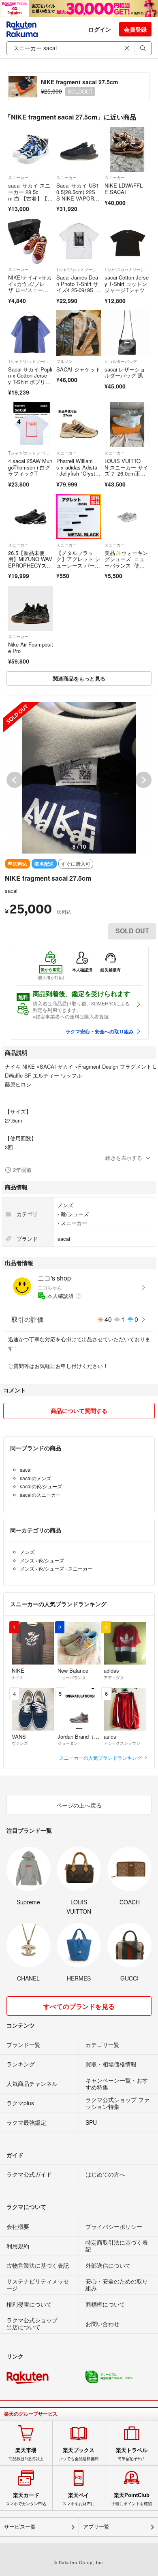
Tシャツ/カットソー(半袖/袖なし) (79, 269)
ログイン (100, 29)
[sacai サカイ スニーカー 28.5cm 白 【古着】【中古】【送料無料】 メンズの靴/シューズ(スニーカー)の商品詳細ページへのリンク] (31, 149)
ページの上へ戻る (79, 1805)
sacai (11, 891)
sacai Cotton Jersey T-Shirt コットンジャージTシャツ (127, 284)
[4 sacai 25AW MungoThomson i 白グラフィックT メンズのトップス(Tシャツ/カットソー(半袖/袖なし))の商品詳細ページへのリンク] (31, 425)
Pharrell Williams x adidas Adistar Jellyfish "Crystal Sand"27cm (77, 470)
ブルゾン (64, 361)
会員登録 (135, 29)
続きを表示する (124, 1158)
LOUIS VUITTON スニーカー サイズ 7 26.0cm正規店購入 (126, 470)
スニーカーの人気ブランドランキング (101, 1758)
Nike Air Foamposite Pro (31, 648)
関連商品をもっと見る (79, 678)
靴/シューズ (75, 1214)
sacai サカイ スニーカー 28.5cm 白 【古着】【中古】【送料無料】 (30, 195)
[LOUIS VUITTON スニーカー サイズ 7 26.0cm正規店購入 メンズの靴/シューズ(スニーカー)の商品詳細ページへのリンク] (127, 425)
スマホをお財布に (79, 2499)
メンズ (65, 1205)
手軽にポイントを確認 (132, 2499)
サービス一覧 (20, 2527)
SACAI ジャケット (78, 369)
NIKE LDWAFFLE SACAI (124, 189)
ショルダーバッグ (121, 361)
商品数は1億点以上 (26, 2454)
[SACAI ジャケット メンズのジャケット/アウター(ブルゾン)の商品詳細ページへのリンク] (79, 333)
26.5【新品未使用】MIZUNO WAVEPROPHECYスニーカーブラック (30, 562)
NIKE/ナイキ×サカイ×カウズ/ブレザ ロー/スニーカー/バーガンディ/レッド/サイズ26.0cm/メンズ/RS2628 (31, 293)
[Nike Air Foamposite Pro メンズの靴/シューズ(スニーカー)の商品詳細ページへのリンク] (31, 608)
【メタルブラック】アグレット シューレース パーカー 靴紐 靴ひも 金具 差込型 (78, 565)
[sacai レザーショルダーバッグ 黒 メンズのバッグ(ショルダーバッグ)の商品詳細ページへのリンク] (127, 333)
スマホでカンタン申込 (26, 2499)
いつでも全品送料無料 (79, 2454)
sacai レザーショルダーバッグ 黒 (125, 372)
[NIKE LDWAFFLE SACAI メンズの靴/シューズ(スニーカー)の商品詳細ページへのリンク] (127, 149)
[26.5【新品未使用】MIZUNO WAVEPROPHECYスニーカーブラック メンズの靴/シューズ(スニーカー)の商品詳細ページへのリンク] (31, 517)
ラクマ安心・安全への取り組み (100, 1031)
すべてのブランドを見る (79, 2006)
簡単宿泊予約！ (132, 2454)
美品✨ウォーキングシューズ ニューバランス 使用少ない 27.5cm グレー (126, 565)
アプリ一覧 (96, 2527)
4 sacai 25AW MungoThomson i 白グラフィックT (30, 467)
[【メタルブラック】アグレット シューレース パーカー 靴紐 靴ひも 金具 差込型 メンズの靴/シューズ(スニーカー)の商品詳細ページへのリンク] (79, 517)
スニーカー (18, 177)
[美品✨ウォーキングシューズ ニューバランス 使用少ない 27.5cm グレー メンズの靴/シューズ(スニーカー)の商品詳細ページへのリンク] (127, 517)
